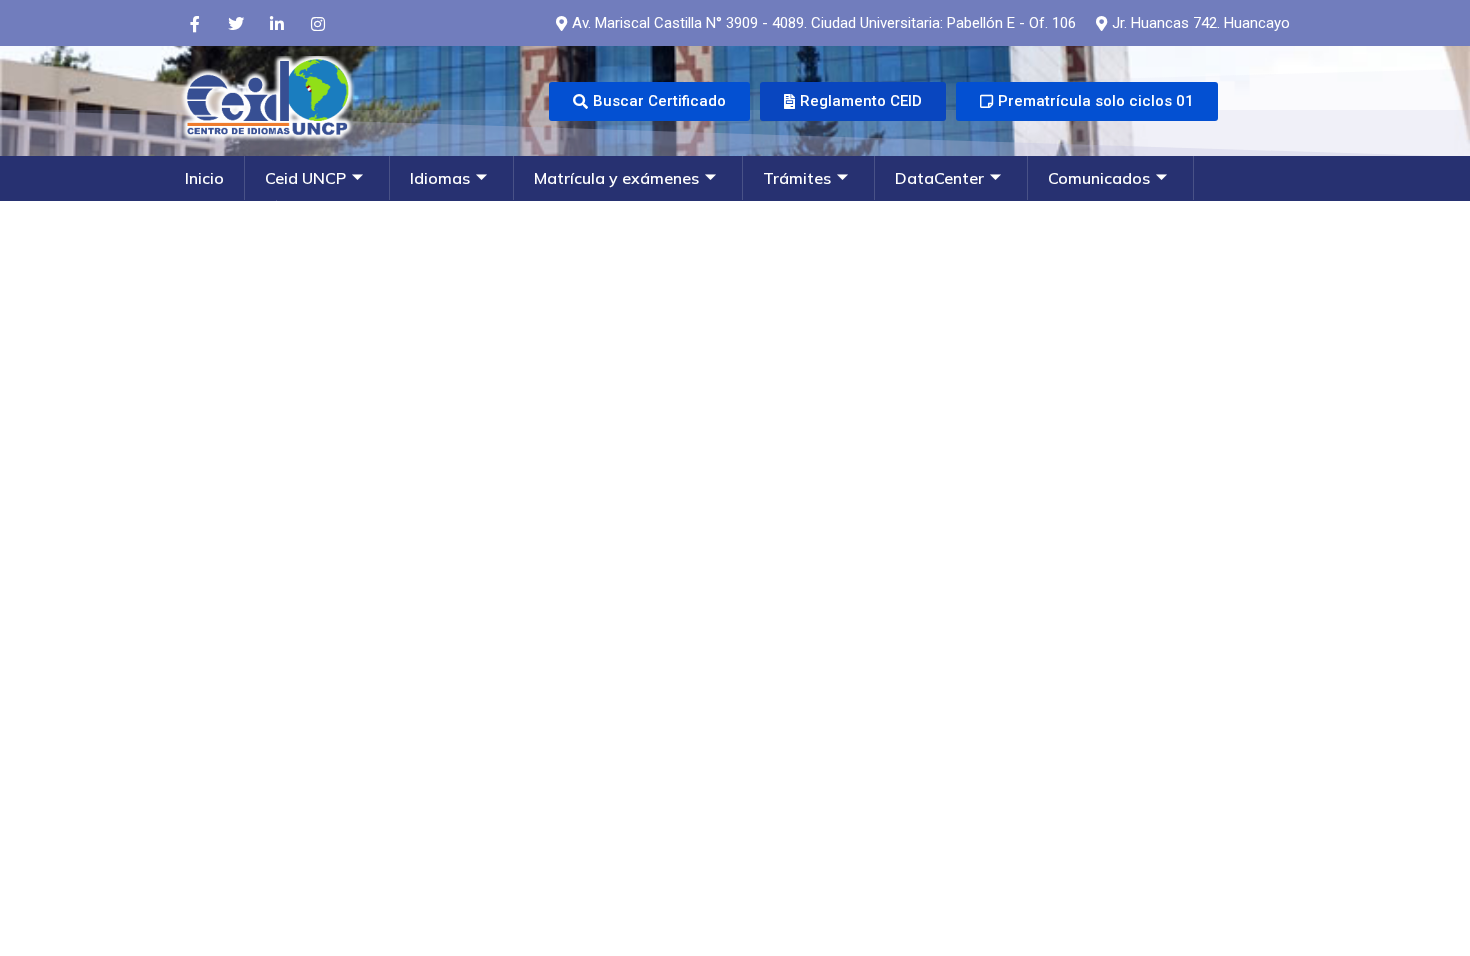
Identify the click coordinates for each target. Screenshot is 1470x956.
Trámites (797, 178)
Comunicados (1099, 178)
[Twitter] (236, 23)
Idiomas (440, 178)
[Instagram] (318, 23)
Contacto (220, 222)
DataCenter (939, 178)
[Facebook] (195, 23)
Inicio (204, 178)
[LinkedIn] (277, 23)
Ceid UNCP (305, 178)
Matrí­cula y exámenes (616, 178)
